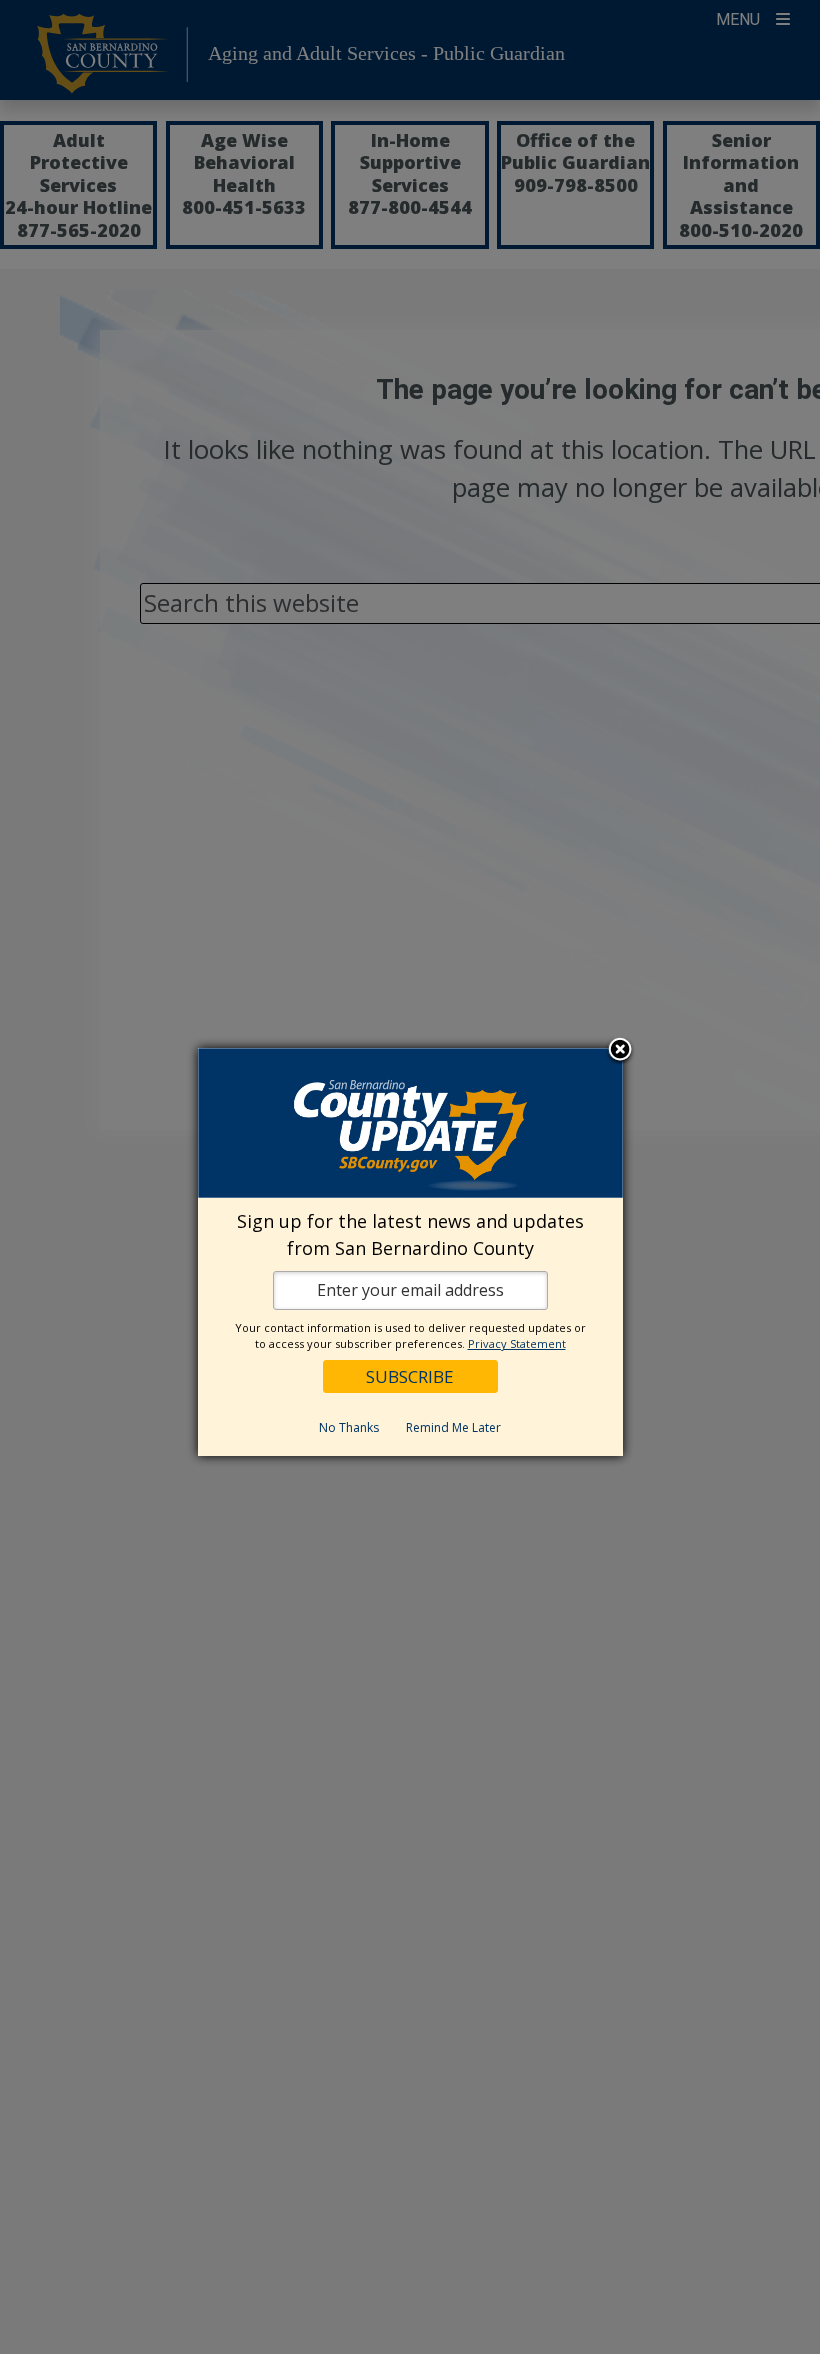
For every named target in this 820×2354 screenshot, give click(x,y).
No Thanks (349, 1427)
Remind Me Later (453, 1427)
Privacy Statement (517, 1343)
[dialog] (410, 1252)
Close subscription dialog (620, 1051)
